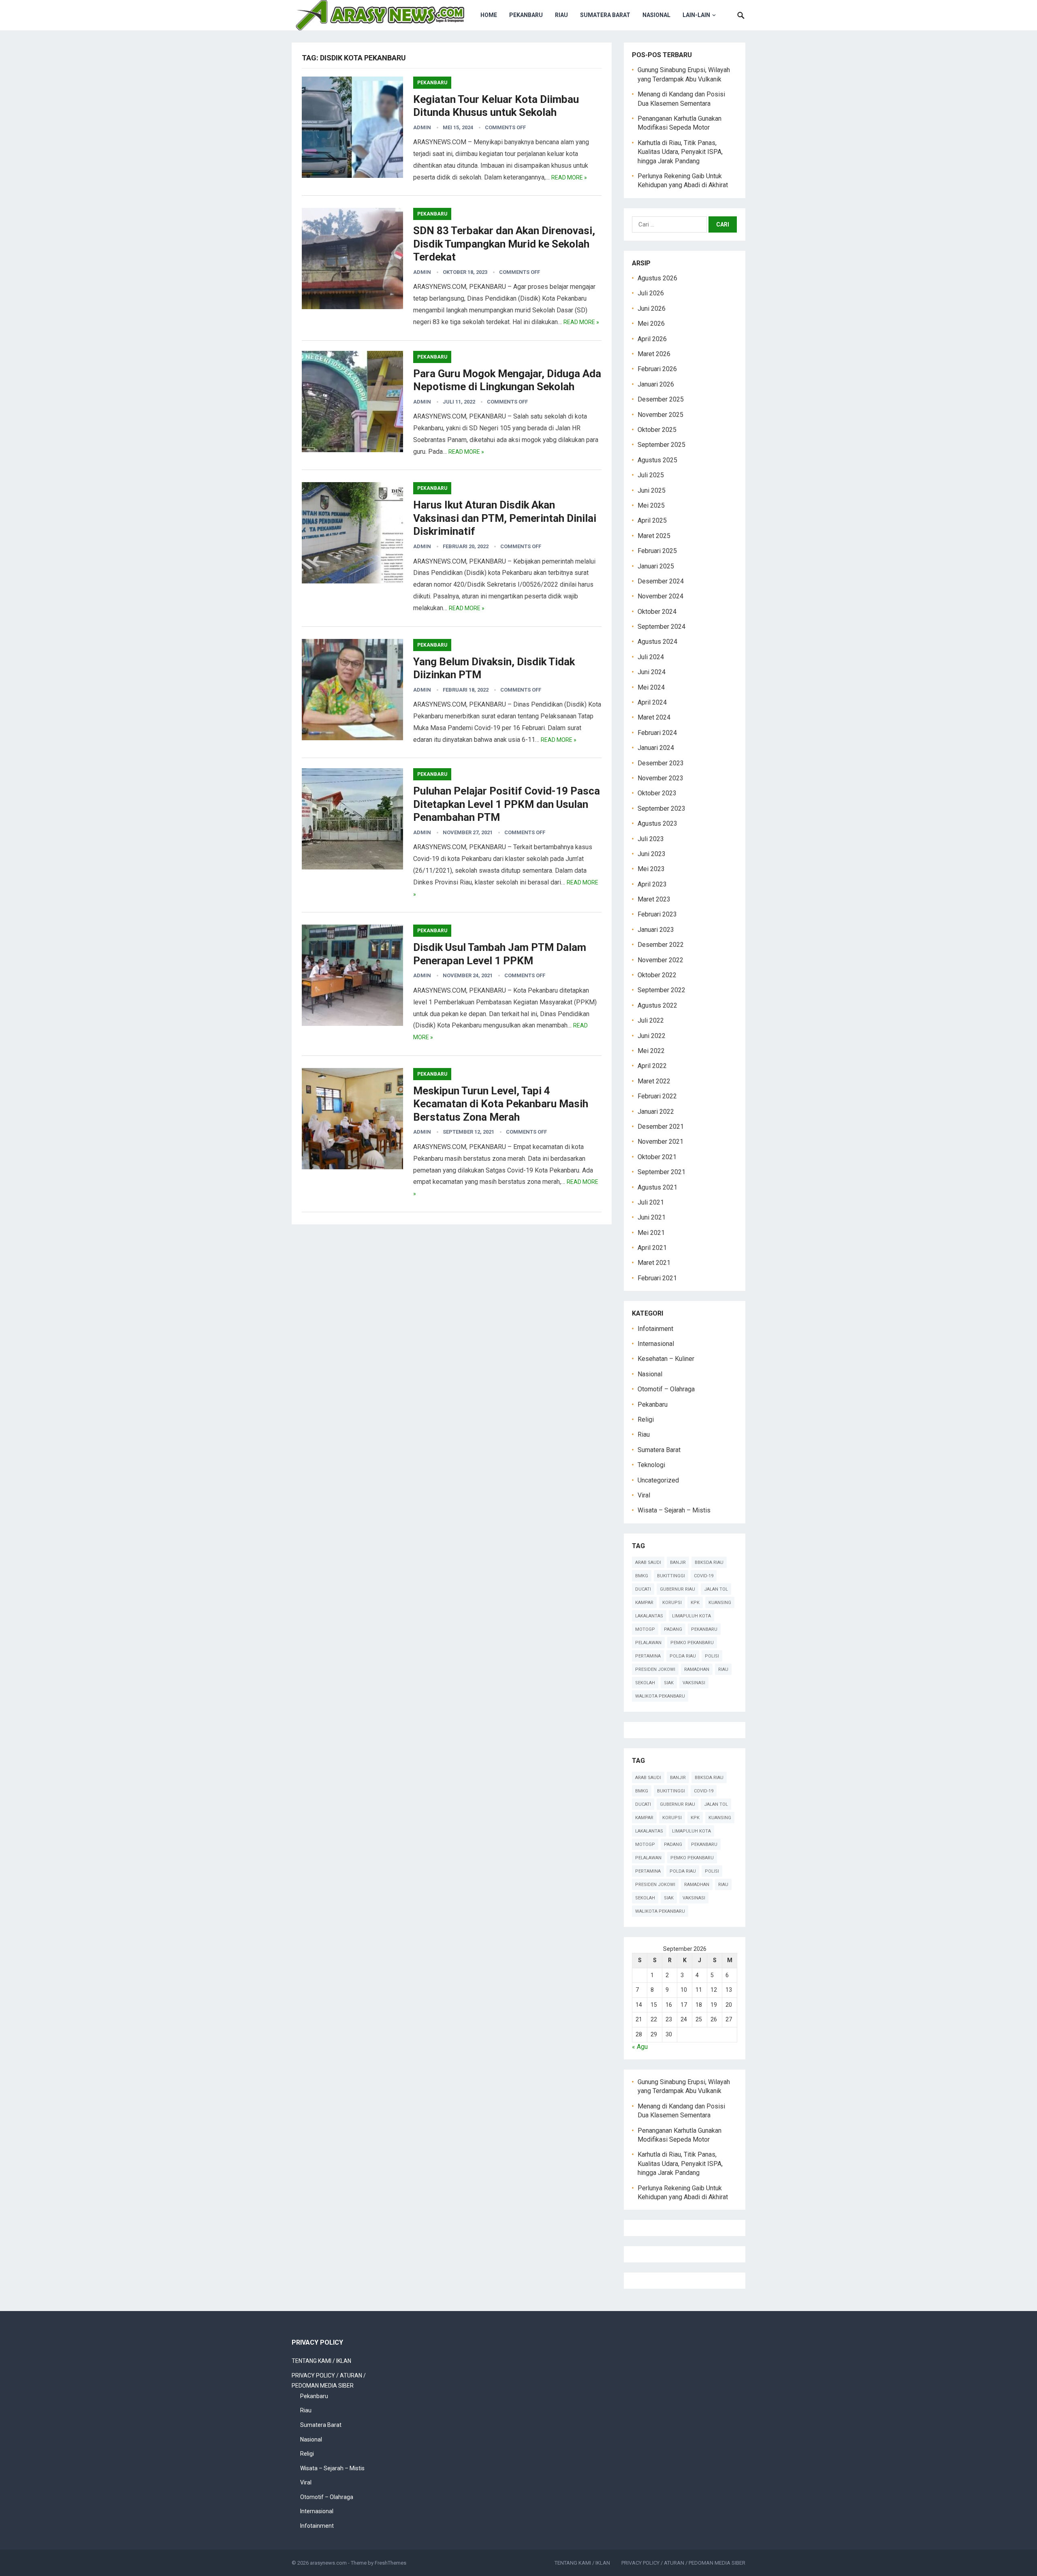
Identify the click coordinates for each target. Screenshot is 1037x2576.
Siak (669, 1683)
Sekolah (645, 1683)
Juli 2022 (651, 1020)
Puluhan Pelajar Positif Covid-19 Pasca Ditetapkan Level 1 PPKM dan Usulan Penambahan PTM (507, 804)
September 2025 (661, 445)
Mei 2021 (651, 1233)
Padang (673, 1629)
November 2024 (660, 596)
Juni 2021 (652, 1217)
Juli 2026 (651, 293)
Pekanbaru (526, 15)
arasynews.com (328, 2563)
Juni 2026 (652, 309)
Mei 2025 (651, 505)
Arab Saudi (648, 1562)
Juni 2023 (652, 854)
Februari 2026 (657, 369)
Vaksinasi (694, 1683)
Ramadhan (697, 1669)
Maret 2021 (654, 1263)
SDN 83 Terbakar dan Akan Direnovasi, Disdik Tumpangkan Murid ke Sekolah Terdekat (504, 244)
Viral (644, 1495)
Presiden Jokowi (655, 1669)
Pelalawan (648, 1643)
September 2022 (661, 990)
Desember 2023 (661, 763)
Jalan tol (716, 1589)
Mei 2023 (651, 869)
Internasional (656, 1344)
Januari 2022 (656, 1112)
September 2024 (661, 627)
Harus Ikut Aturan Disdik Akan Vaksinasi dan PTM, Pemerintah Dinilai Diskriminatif (505, 518)
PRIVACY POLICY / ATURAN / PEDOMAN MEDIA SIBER (683, 2563)
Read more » (569, 177)
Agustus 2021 (657, 1187)
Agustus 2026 (657, 278)
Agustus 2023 (657, 823)
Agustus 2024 (657, 642)
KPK (695, 1603)
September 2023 (661, 808)
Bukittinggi (671, 1576)
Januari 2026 (656, 384)
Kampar (644, 1603)
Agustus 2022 (657, 1005)
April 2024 (652, 702)
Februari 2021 (657, 1278)
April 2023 (652, 884)
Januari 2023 (656, 930)
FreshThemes (390, 2563)
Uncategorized (658, 1480)
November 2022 (660, 960)
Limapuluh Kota (691, 1616)
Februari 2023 (657, 914)
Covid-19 (704, 1576)
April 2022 (652, 1066)
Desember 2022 (661, 945)
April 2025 (652, 520)
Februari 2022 (657, 1096)
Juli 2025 (651, 475)
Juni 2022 (652, 1036)
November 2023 (660, 778)
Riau (561, 15)
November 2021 (660, 1142)
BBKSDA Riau (709, 1562)
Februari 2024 (657, 733)
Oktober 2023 (657, 793)
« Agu (640, 2047)
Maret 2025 (654, 536)
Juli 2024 (651, 657)
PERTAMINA (648, 1656)
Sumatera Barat (605, 15)
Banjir (678, 1562)
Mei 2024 (651, 687)
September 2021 (661, 1172)
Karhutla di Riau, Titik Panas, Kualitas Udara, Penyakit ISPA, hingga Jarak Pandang (680, 152)
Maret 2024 (654, 717)
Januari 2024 (656, 748)
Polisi (712, 1656)
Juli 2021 (651, 1202)
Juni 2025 (652, 490)
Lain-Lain (696, 15)
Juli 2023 (651, 839)
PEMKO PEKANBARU (692, 1643)
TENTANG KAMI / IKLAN (321, 2361)
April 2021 (652, 1248)
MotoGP (645, 1629)
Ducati (643, 1589)
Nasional (656, 15)
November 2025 (660, 415)
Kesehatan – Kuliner (666, 1359)
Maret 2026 (654, 354)
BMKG (642, 1576)
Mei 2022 (651, 1051)
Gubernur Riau (677, 1589)
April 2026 (652, 339)
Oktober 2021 (657, 1157)
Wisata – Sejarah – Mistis (674, 1510)
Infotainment (655, 1329)
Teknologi (651, 1465)
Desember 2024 (661, 581)
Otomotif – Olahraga (666, 1389)
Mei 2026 (651, 324)
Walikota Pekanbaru (660, 1696)
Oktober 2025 (657, 430)
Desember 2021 (661, 1127)
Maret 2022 (654, 1081)
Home (489, 15)
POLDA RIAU (683, 1656)
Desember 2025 (661, 399)
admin (422, 127)
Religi (646, 1419)
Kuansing (720, 1603)
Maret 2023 (654, 899)
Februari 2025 (657, 551)
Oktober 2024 (657, 612)
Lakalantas (649, 1616)
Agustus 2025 (657, 460)
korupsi (672, 1603)
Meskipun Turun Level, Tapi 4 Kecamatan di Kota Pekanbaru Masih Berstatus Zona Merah (501, 1104)
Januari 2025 (656, 566)
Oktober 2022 (657, 975)
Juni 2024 (652, 672)
